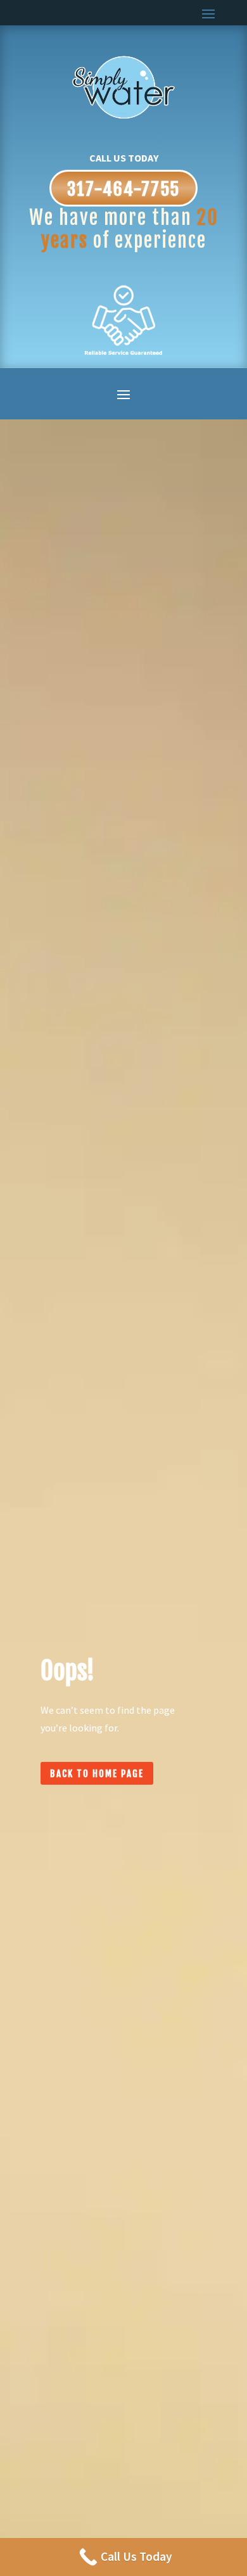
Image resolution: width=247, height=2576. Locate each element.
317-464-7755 (123, 189)
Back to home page (97, 1774)
